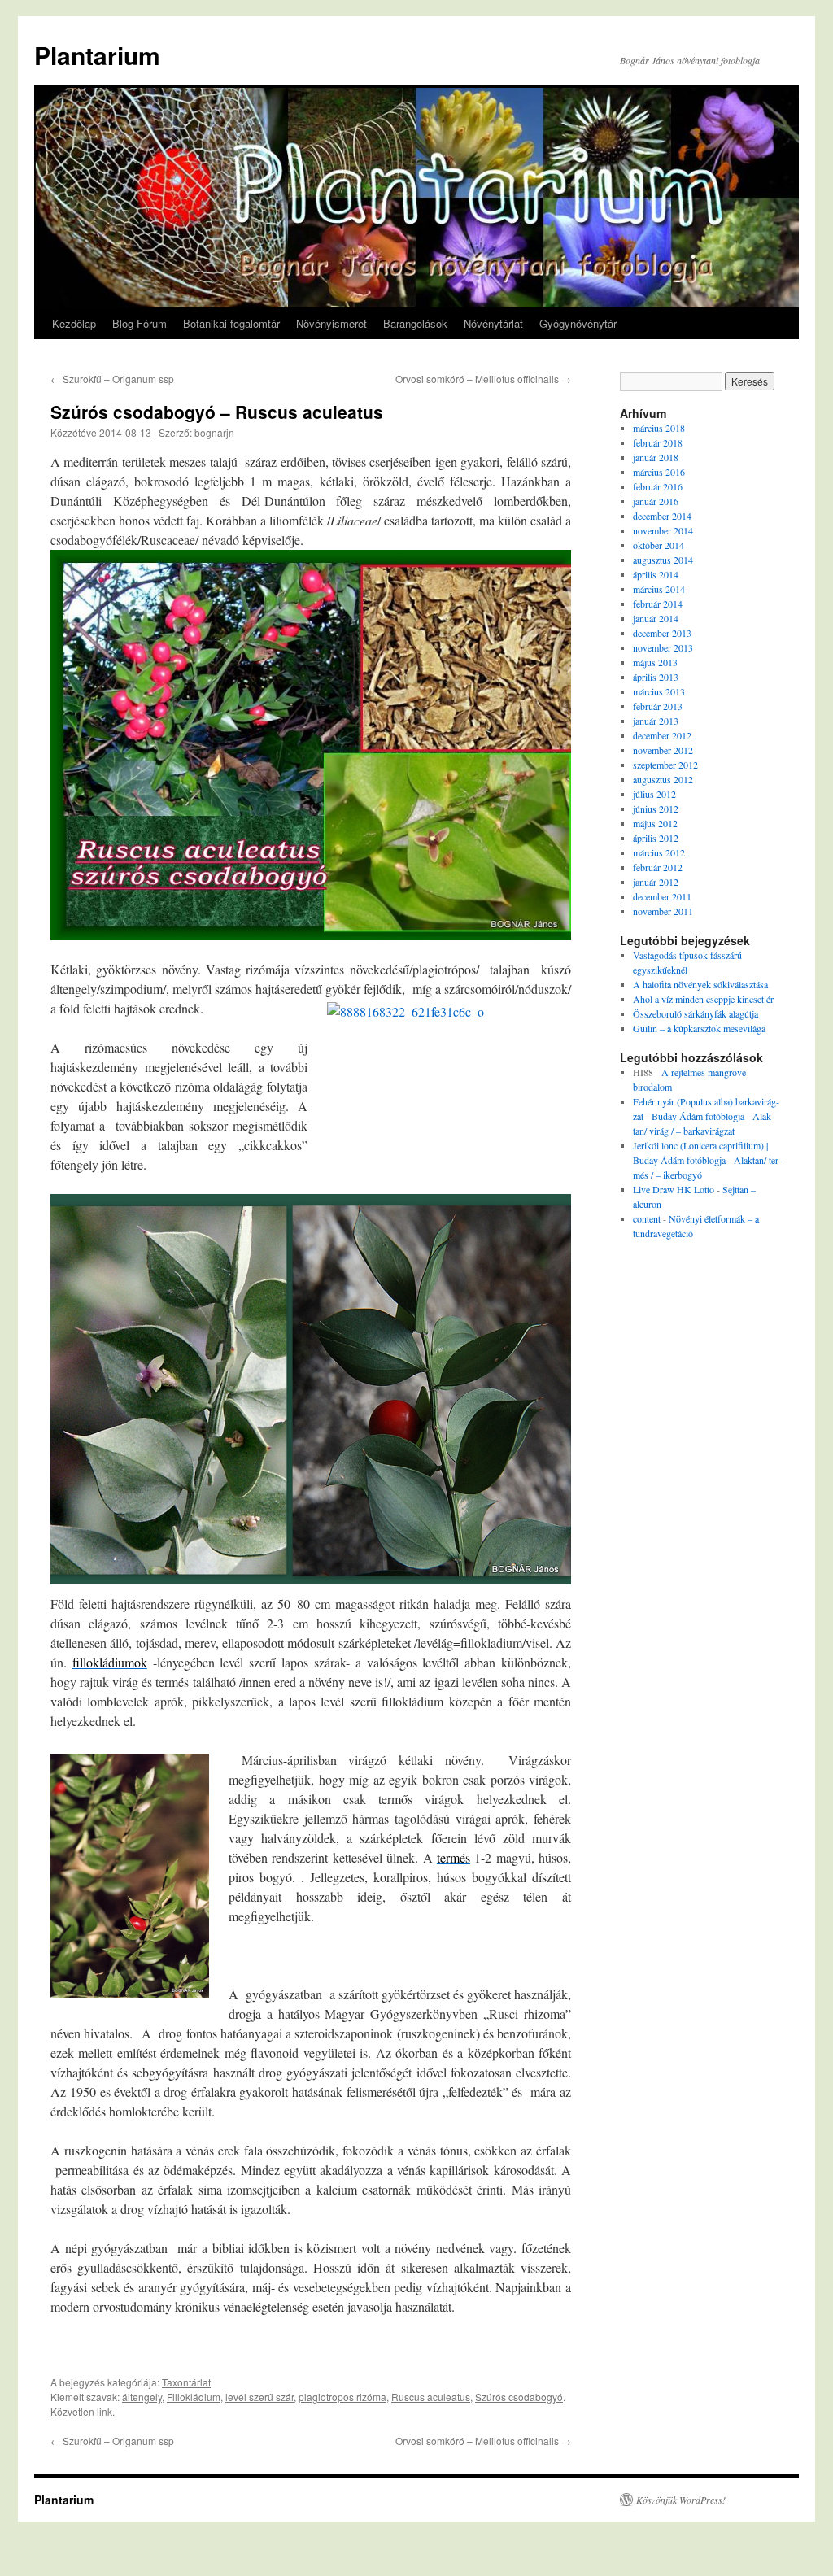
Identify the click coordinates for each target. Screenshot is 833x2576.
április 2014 (656, 574)
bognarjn (214, 432)
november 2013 (663, 647)
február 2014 (658, 604)
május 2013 (655, 662)
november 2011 (663, 911)
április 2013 (656, 677)
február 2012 (658, 867)
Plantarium (97, 55)
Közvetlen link (81, 2411)
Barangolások (415, 323)
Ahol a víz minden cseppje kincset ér (703, 999)
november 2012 (663, 750)
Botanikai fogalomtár (231, 323)
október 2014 (659, 545)
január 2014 (656, 618)
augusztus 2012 (663, 779)
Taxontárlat (186, 2382)
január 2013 (656, 721)
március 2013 (659, 691)
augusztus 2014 (663, 560)
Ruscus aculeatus (431, 2397)
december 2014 (662, 516)
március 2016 (659, 472)
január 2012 (656, 882)
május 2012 (655, 823)
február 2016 (658, 486)
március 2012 (659, 852)
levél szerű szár (259, 2397)
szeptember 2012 (665, 765)
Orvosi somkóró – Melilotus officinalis (483, 379)
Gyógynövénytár (578, 323)
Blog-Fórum (140, 323)
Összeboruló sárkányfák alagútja (696, 1013)
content (647, 1218)
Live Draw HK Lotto (674, 1189)
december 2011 (662, 896)
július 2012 (654, 794)
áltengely (142, 2397)
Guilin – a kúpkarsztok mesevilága (699, 1028)
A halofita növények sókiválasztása (700, 984)
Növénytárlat (493, 323)
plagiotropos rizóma (342, 2397)
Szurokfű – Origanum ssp (112, 379)
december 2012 (662, 735)
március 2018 (659, 428)
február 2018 (658, 442)
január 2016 (656, 501)
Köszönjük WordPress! (681, 2500)
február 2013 (658, 706)
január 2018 (656, 457)
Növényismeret (331, 323)
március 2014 (659, 589)
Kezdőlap (74, 323)
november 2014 (663, 530)
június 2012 (656, 809)
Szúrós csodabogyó (519, 2397)
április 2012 (656, 838)
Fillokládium (194, 2397)
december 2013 (662, 633)
